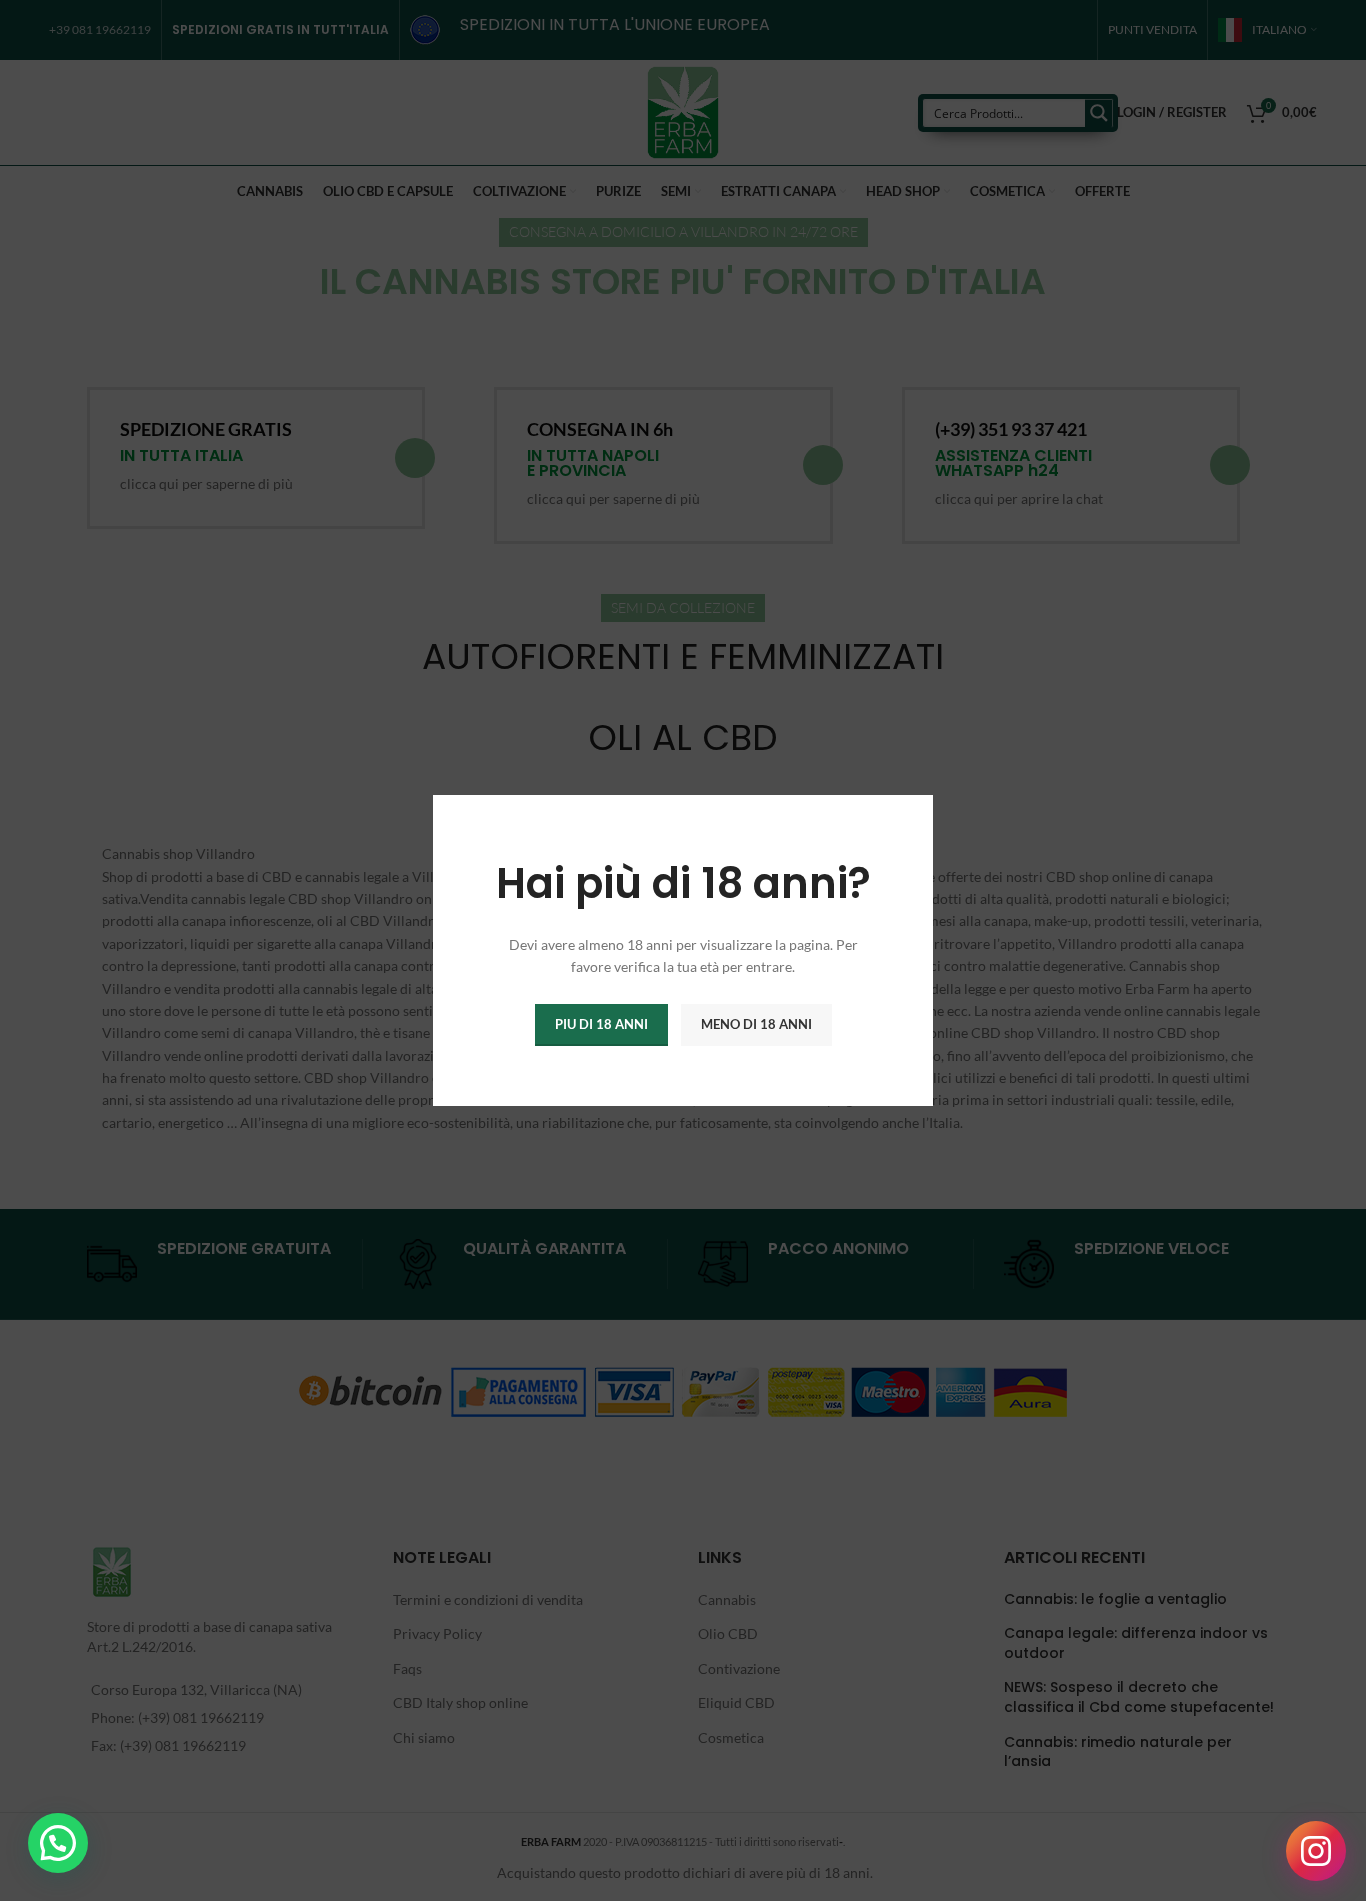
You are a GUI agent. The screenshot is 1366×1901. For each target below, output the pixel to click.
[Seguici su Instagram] (1316, 1851)
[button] (58, 1843)
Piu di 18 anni (601, 1024)
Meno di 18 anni (756, 1024)
